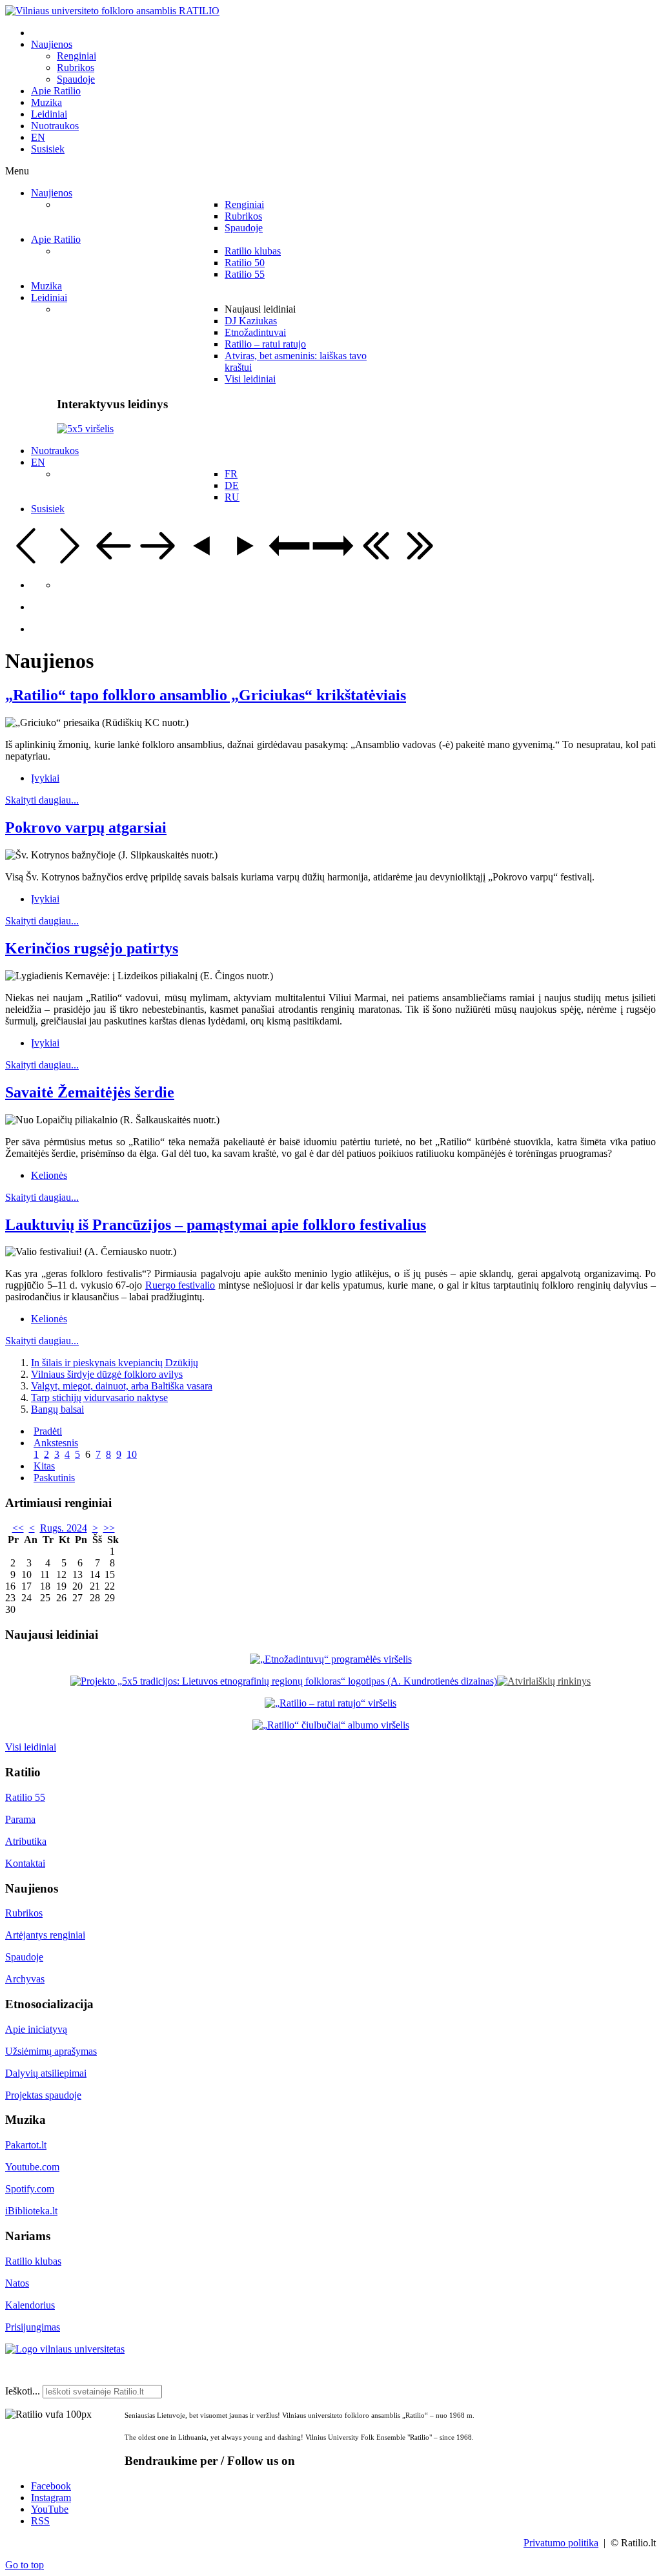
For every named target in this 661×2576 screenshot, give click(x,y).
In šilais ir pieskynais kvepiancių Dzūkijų (115, 1363)
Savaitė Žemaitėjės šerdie (90, 1092)
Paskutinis (54, 1478)
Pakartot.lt (26, 2145)
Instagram (51, 2498)
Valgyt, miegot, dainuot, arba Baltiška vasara (122, 1386)
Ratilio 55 (25, 1797)
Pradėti (48, 1431)
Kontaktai (25, 1863)
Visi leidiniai (31, 1747)
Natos (17, 2283)
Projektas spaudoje (43, 2095)
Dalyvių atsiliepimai (46, 2073)
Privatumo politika (561, 2543)
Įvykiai (45, 778)
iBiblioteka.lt (31, 2211)
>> (109, 1528)
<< (18, 1528)
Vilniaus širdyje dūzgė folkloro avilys (107, 1374)
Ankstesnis (56, 1443)
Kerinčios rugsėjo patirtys (92, 948)
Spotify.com (30, 2189)
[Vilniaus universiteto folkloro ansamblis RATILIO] (112, 11)
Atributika (26, 1841)
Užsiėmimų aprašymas (51, 2051)
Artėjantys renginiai (45, 1935)
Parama (20, 1819)
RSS (40, 2521)
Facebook (51, 2486)
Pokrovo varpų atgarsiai (86, 827)
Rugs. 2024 (64, 1528)
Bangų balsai (57, 1409)
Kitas (44, 1466)
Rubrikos (24, 1913)
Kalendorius (30, 2305)
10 (132, 1454)
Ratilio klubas (33, 2261)
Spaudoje (24, 1957)
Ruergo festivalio (180, 1285)
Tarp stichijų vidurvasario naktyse (99, 1397)
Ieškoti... (23, 2391)
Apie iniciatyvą (36, 2029)
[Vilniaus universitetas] (65, 2349)
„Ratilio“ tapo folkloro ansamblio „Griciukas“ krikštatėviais (206, 695)
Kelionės (49, 1175)
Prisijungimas (33, 2327)
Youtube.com (32, 2167)
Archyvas (25, 1979)
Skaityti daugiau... (42, 800)
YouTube (50, 2509)
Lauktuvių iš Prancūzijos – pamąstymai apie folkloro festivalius (216, 1225)
